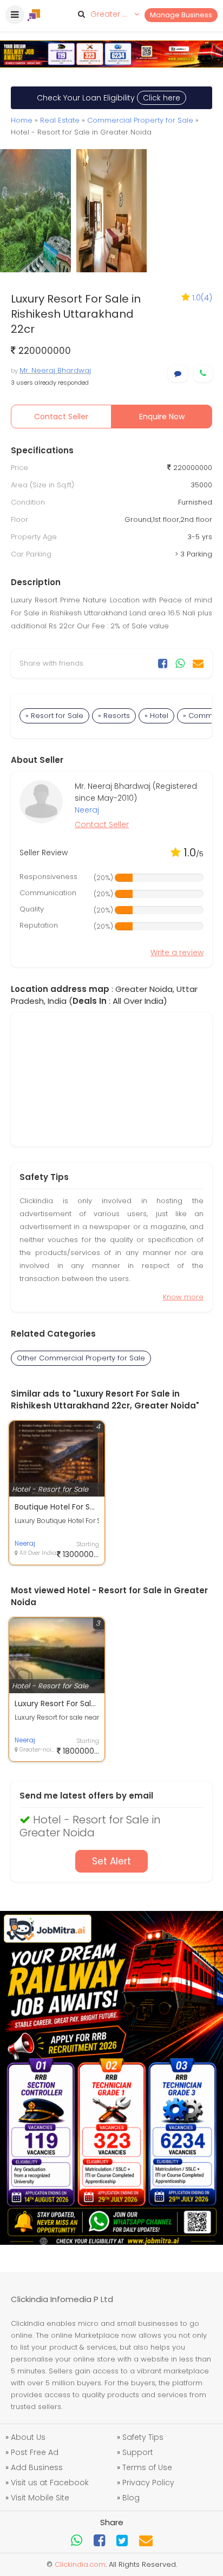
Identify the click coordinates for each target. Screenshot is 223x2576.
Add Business (37, 2467)
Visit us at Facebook (50, 2483)
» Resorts (114, 716)
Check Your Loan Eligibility (109, 98)
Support (138, 2452)
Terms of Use (147, 2467)
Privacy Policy (148, 2483)
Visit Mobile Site (40, 2498)
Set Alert (111, 1861)
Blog (131, 2498)
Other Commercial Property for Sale (81, 1358)
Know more (183, 1297)
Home (22, 120)
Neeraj (87, 810)
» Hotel (156, 716)
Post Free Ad (35, 2452)
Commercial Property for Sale (140, 120)
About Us (28, 2437)
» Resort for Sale (54, 716)
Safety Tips (143, 2437)
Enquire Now (162, 417)
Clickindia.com (80, 2564)
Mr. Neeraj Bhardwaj (55, 370)
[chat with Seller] (178, 374)
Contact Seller (61, 417)
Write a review (177, 952)
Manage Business (181, 15)
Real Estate (60, 120)
